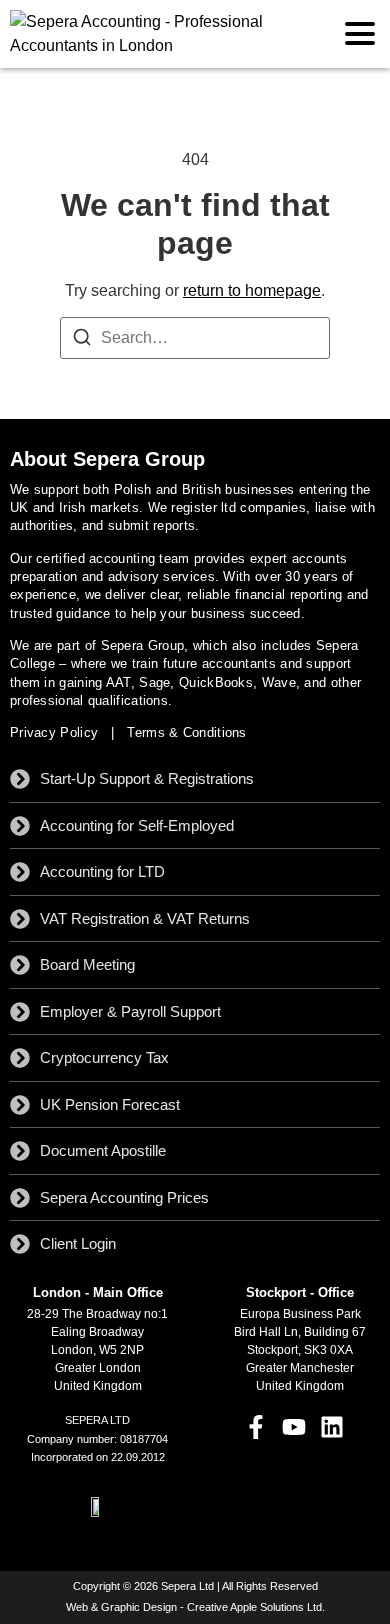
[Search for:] (195, 338)
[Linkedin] (332, 1427)
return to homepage (252, 290)
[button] (359, 34)
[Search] (82, 340)
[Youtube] (294, 1427)
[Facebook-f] (255, 1427)
